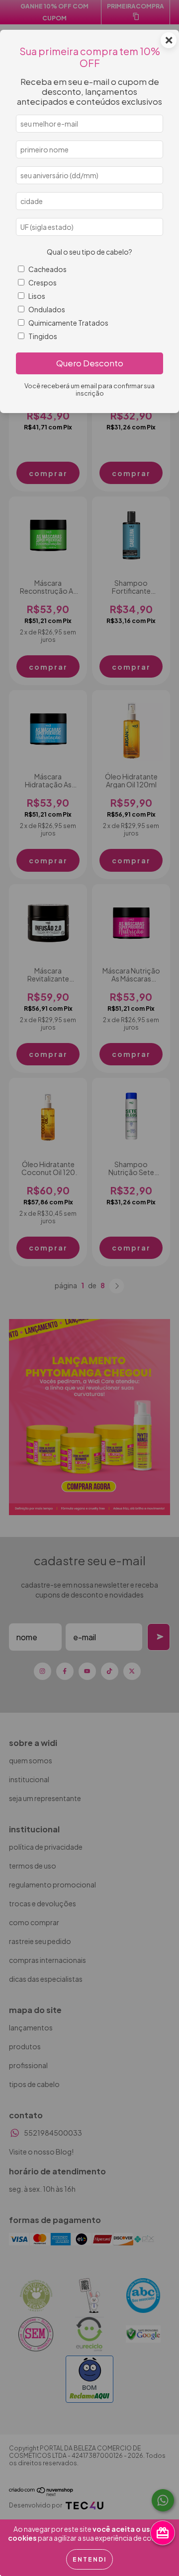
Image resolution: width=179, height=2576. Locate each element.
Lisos (37, 296)
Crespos (43, 282)
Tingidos (43, 336)
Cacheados (47, 269)
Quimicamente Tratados (68, 323)
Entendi (89, 2559)
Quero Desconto (90, 363)
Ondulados (47, 309)
